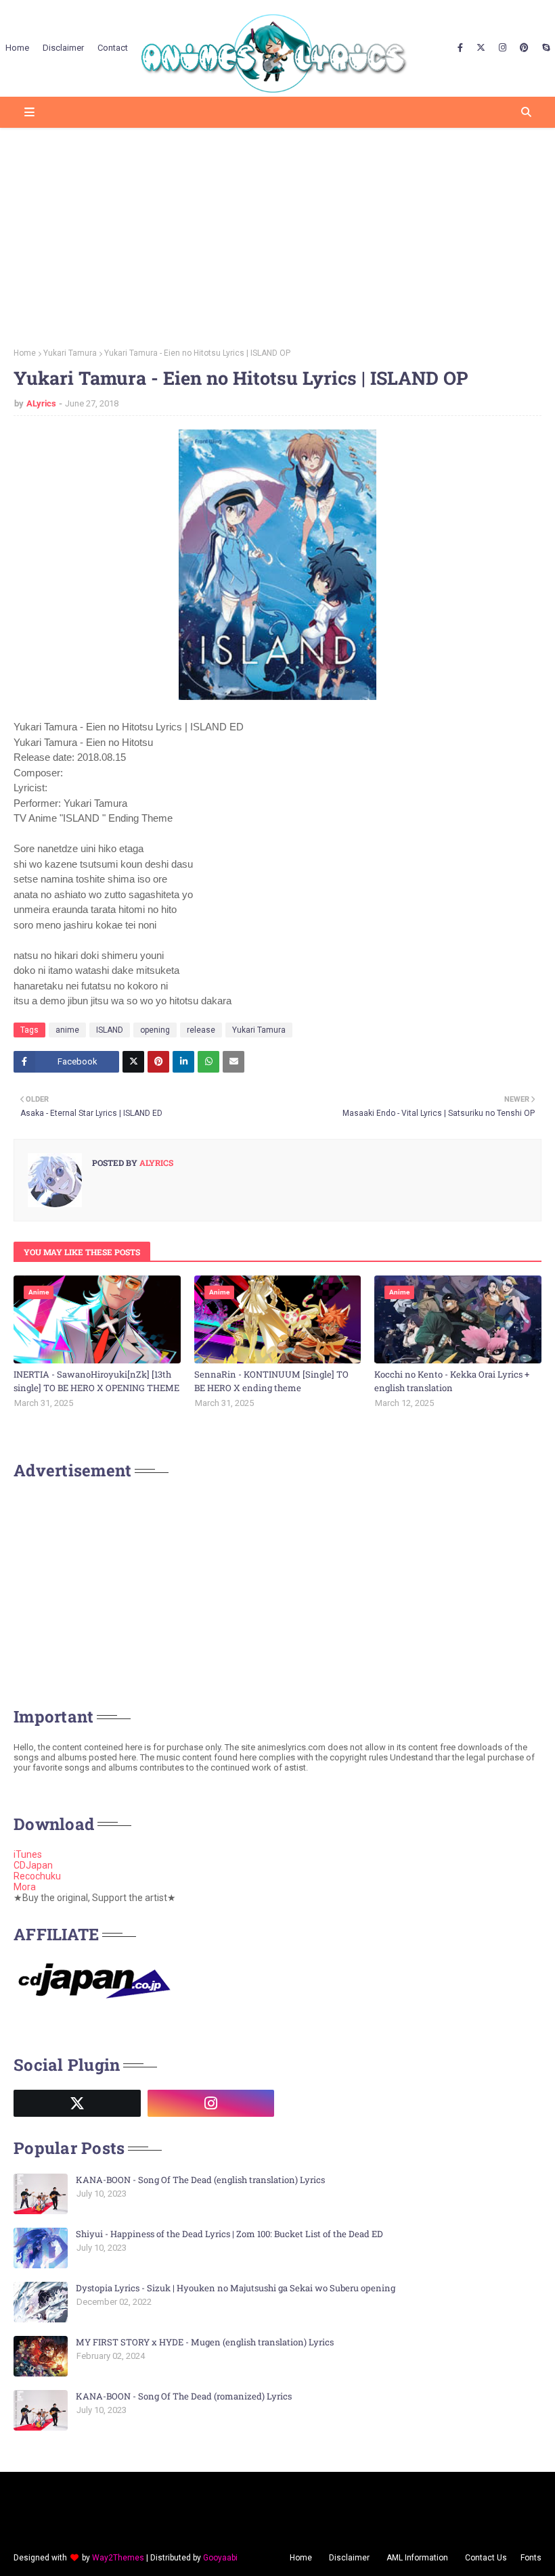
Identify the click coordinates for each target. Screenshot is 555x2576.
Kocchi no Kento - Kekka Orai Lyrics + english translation (452, 1381)
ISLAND (110, 1030)
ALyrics (41, 403)
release (201, 1030)
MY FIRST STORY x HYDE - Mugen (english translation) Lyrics (205, 2342)
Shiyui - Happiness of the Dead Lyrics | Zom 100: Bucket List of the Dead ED (229, 2234)
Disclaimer (349, 2558)
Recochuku (37, 1876)
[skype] (544, 48)
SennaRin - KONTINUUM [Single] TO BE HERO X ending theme (271, 1381)
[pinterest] (524, 48)
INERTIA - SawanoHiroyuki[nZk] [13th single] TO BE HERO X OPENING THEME (96, 1381)
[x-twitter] (481, 48)
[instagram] (503, 48)
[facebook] (460, 48)
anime (67, 1030)
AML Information (417, 2558)
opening (155, 1030)
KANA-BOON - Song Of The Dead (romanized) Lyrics (184, 2396)
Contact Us (486, 2558)
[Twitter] (133, 1062)
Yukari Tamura (70, 353)
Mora (25, 1887)
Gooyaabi (220, 2558)
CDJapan (33, 1865)
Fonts (531, 2558)
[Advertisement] (277, 233)
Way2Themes (118, 2558)
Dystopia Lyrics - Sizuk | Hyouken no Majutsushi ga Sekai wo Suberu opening (236, 2288)
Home (25, 353)
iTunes (28, 1854)
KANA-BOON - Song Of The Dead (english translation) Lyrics (200, 2180)
